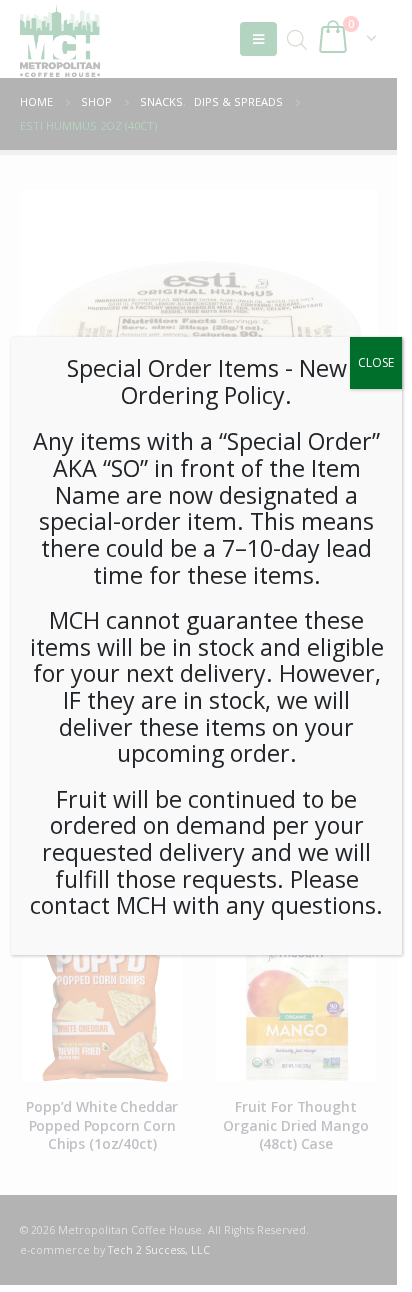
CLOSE (376, 362)
